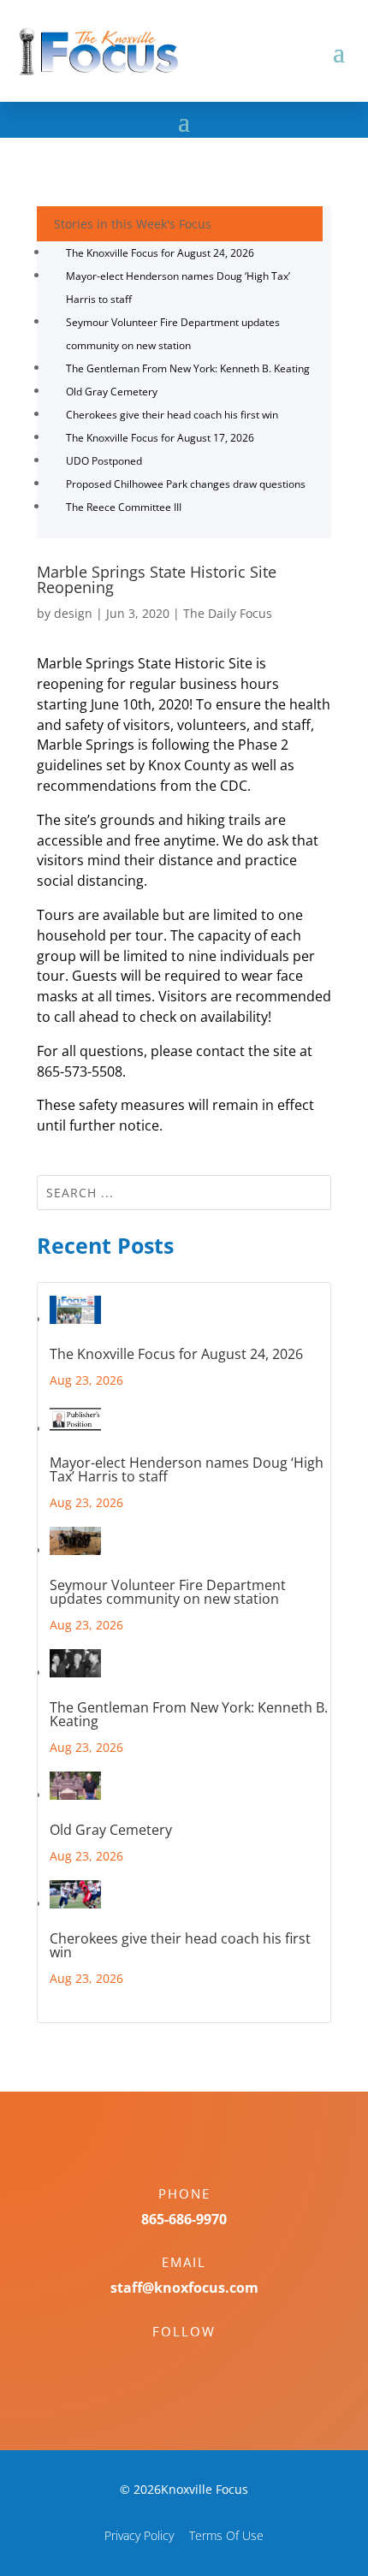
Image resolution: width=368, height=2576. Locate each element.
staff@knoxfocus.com (184, 2288)
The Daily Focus (228, 613)
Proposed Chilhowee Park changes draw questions (186, 484)
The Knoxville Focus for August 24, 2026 (160, 253)
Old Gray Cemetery (112, 392)
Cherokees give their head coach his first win (172, 415)
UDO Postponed (104, 461)
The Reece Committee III (124, 507)
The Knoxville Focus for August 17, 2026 (160, 438)
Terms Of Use (226, 2535)
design (73, 613)
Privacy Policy (139, 2535)
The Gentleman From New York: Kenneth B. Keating (188, 368)
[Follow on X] (201, 2361)
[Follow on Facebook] (167, 2361)
